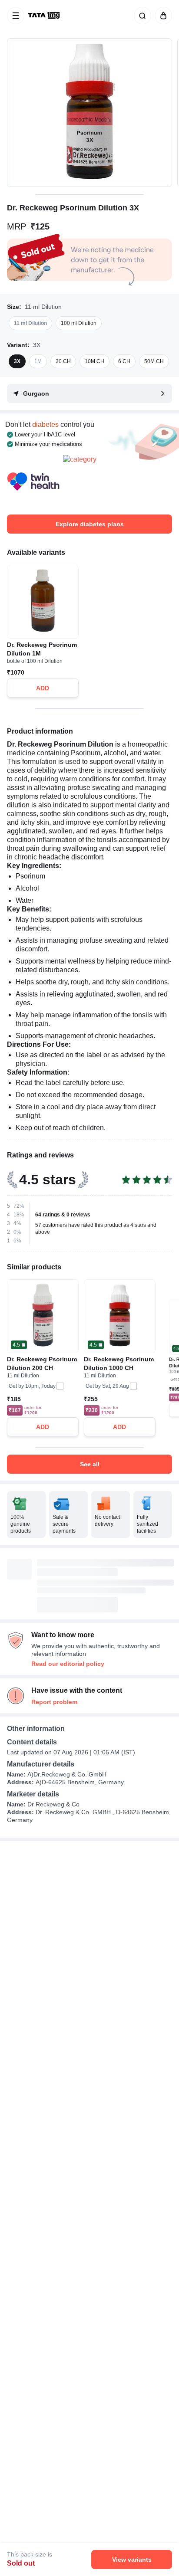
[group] (89, 113)
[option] (30, 323)
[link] (45, 16)
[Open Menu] (16, 16)
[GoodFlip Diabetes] (89, 481)
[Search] (141, 16)
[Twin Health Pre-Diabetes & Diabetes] (33, 481)
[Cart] (162, 16)
